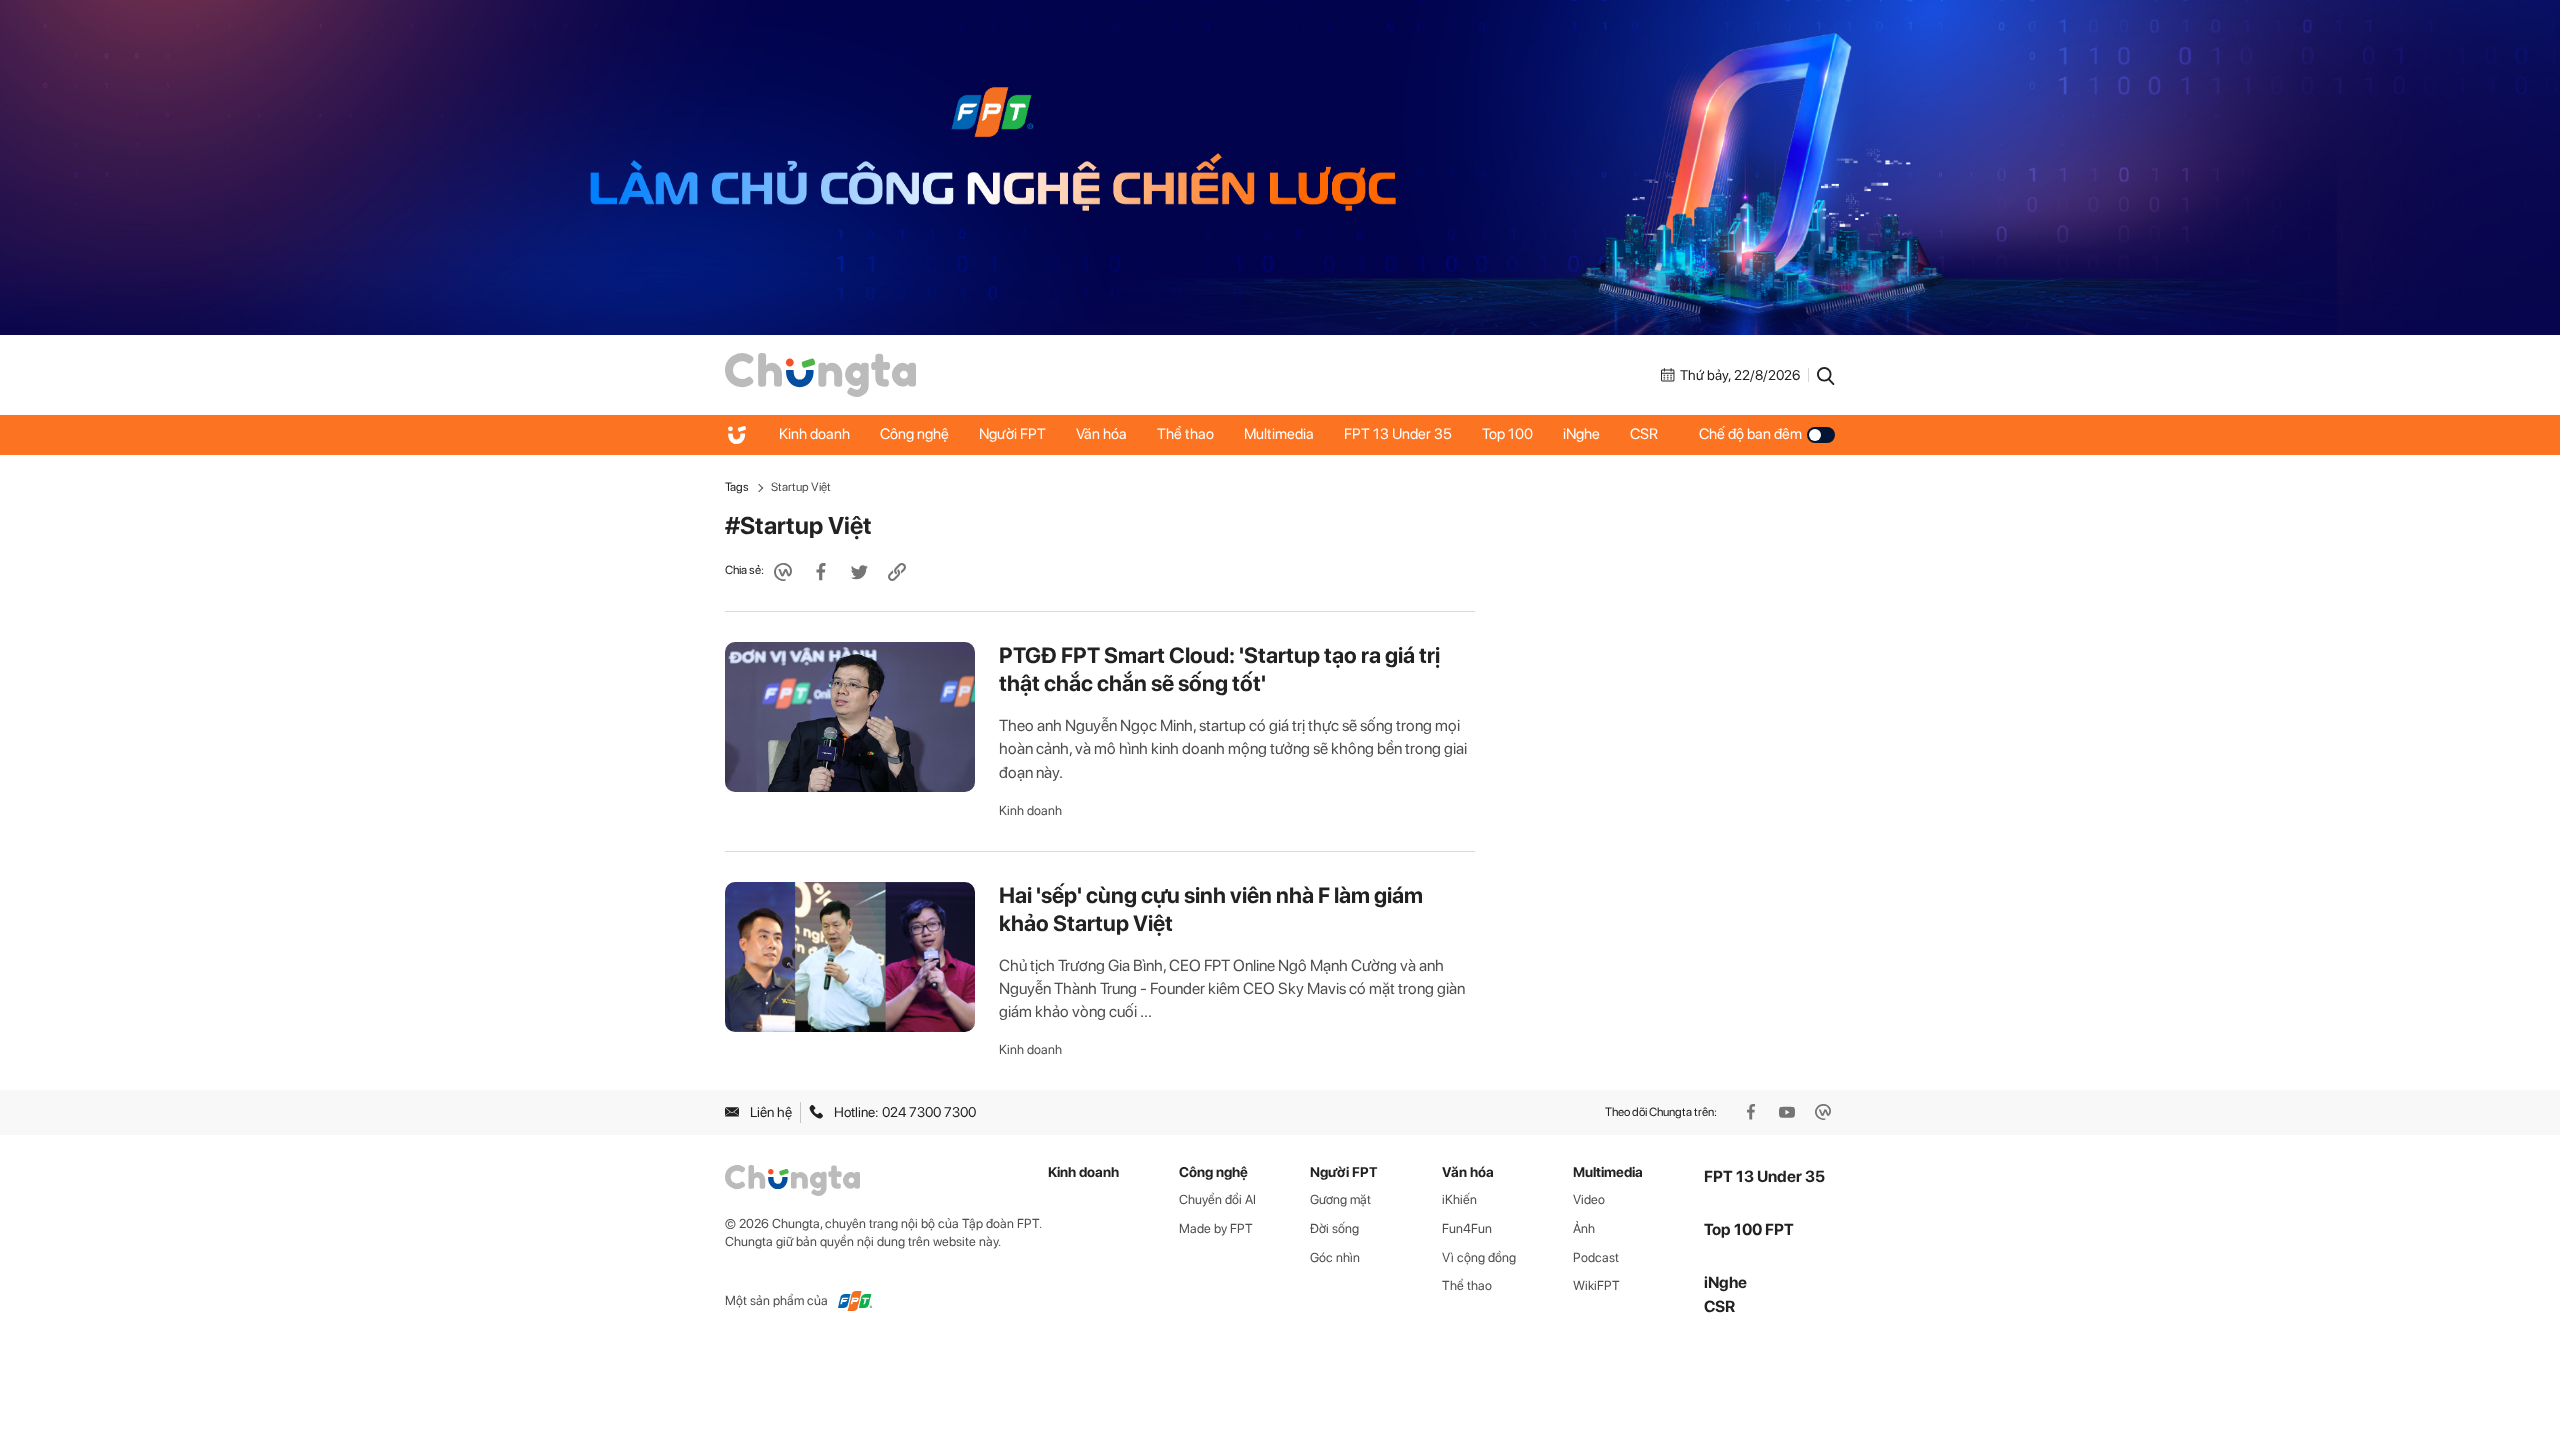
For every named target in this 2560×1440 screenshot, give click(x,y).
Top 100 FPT (1749, 1229)
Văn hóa (1101, 434)
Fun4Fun (1467, 1228)
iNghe (1581, 434)
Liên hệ (771, 1112)
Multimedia (1279, 434)
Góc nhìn (1335, 1257)
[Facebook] (1753, 1112)
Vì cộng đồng (1479, 1257)
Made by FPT (1216, 1228)
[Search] (1826, 375)
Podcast (1596, 1257)
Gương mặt (1340, 1199)
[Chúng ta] (820, 373)
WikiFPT (1596, 1285)
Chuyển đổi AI (1217, 1199)
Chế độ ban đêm (1750, 434)
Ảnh (1584, 1228)
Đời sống (1334, 1228)
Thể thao (1185, 434)
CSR (1644, 434)
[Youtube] (1789, 1112)
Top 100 (1507, 434)
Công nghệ (914, 434)
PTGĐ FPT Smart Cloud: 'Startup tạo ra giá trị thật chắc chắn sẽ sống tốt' (1219, 669)
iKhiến (1459, 1199)
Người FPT (1012, 434)
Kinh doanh (814, 434)
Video (1589, 1199)
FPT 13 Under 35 (1398, 434)
